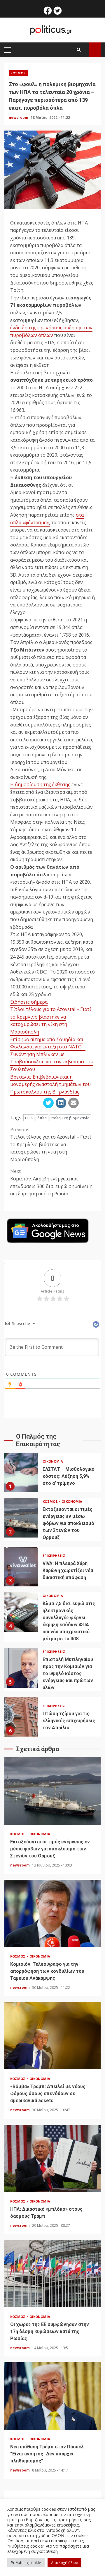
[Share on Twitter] (48, 1103)
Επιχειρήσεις (54, 1556)
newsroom (19, 118)
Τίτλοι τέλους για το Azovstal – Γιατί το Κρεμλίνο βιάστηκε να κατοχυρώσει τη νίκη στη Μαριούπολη (51, 1020)
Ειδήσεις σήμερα (29, 1002)
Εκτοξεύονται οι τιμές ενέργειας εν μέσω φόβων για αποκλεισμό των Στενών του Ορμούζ (21, 1518)
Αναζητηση (95, 50)
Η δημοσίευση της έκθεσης (40, 784)
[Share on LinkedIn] (61, 1103)
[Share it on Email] (73, 1103)
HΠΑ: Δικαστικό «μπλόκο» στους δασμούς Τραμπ (52, 2158)
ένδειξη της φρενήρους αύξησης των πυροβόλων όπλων (51, 331)
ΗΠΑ (29, 1118)
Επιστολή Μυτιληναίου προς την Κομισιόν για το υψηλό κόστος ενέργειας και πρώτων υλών (21, 1668)
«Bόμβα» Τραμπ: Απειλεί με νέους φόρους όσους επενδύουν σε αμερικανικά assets (52, 2036)
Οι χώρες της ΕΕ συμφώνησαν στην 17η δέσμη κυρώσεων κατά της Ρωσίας (52, 2274)
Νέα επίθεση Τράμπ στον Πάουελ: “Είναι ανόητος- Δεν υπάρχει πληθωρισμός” (52, 2396)
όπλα (42, 1118)
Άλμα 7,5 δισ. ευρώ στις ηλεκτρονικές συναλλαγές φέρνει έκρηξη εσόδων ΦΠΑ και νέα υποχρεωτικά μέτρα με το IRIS (21, 1612)
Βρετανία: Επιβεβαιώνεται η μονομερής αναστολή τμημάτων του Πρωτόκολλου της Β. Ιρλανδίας (50, 1084)
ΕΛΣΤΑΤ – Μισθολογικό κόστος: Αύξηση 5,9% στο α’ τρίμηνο (21, 1472)
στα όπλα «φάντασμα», (47, 519)
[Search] (79, 50)
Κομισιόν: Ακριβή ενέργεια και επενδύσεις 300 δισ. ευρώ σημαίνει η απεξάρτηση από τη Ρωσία (51, 1182)
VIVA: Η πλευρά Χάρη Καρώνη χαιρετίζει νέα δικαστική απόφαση (21, 1567)
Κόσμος (18, 73)
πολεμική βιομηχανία (70, 1118)
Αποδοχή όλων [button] (64, 2563)
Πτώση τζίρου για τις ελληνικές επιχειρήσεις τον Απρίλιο (21, 1717)
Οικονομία (53, 1461)
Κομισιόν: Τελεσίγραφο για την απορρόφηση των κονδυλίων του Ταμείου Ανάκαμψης (52, 1913)
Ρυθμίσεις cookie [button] (26, 2563)
